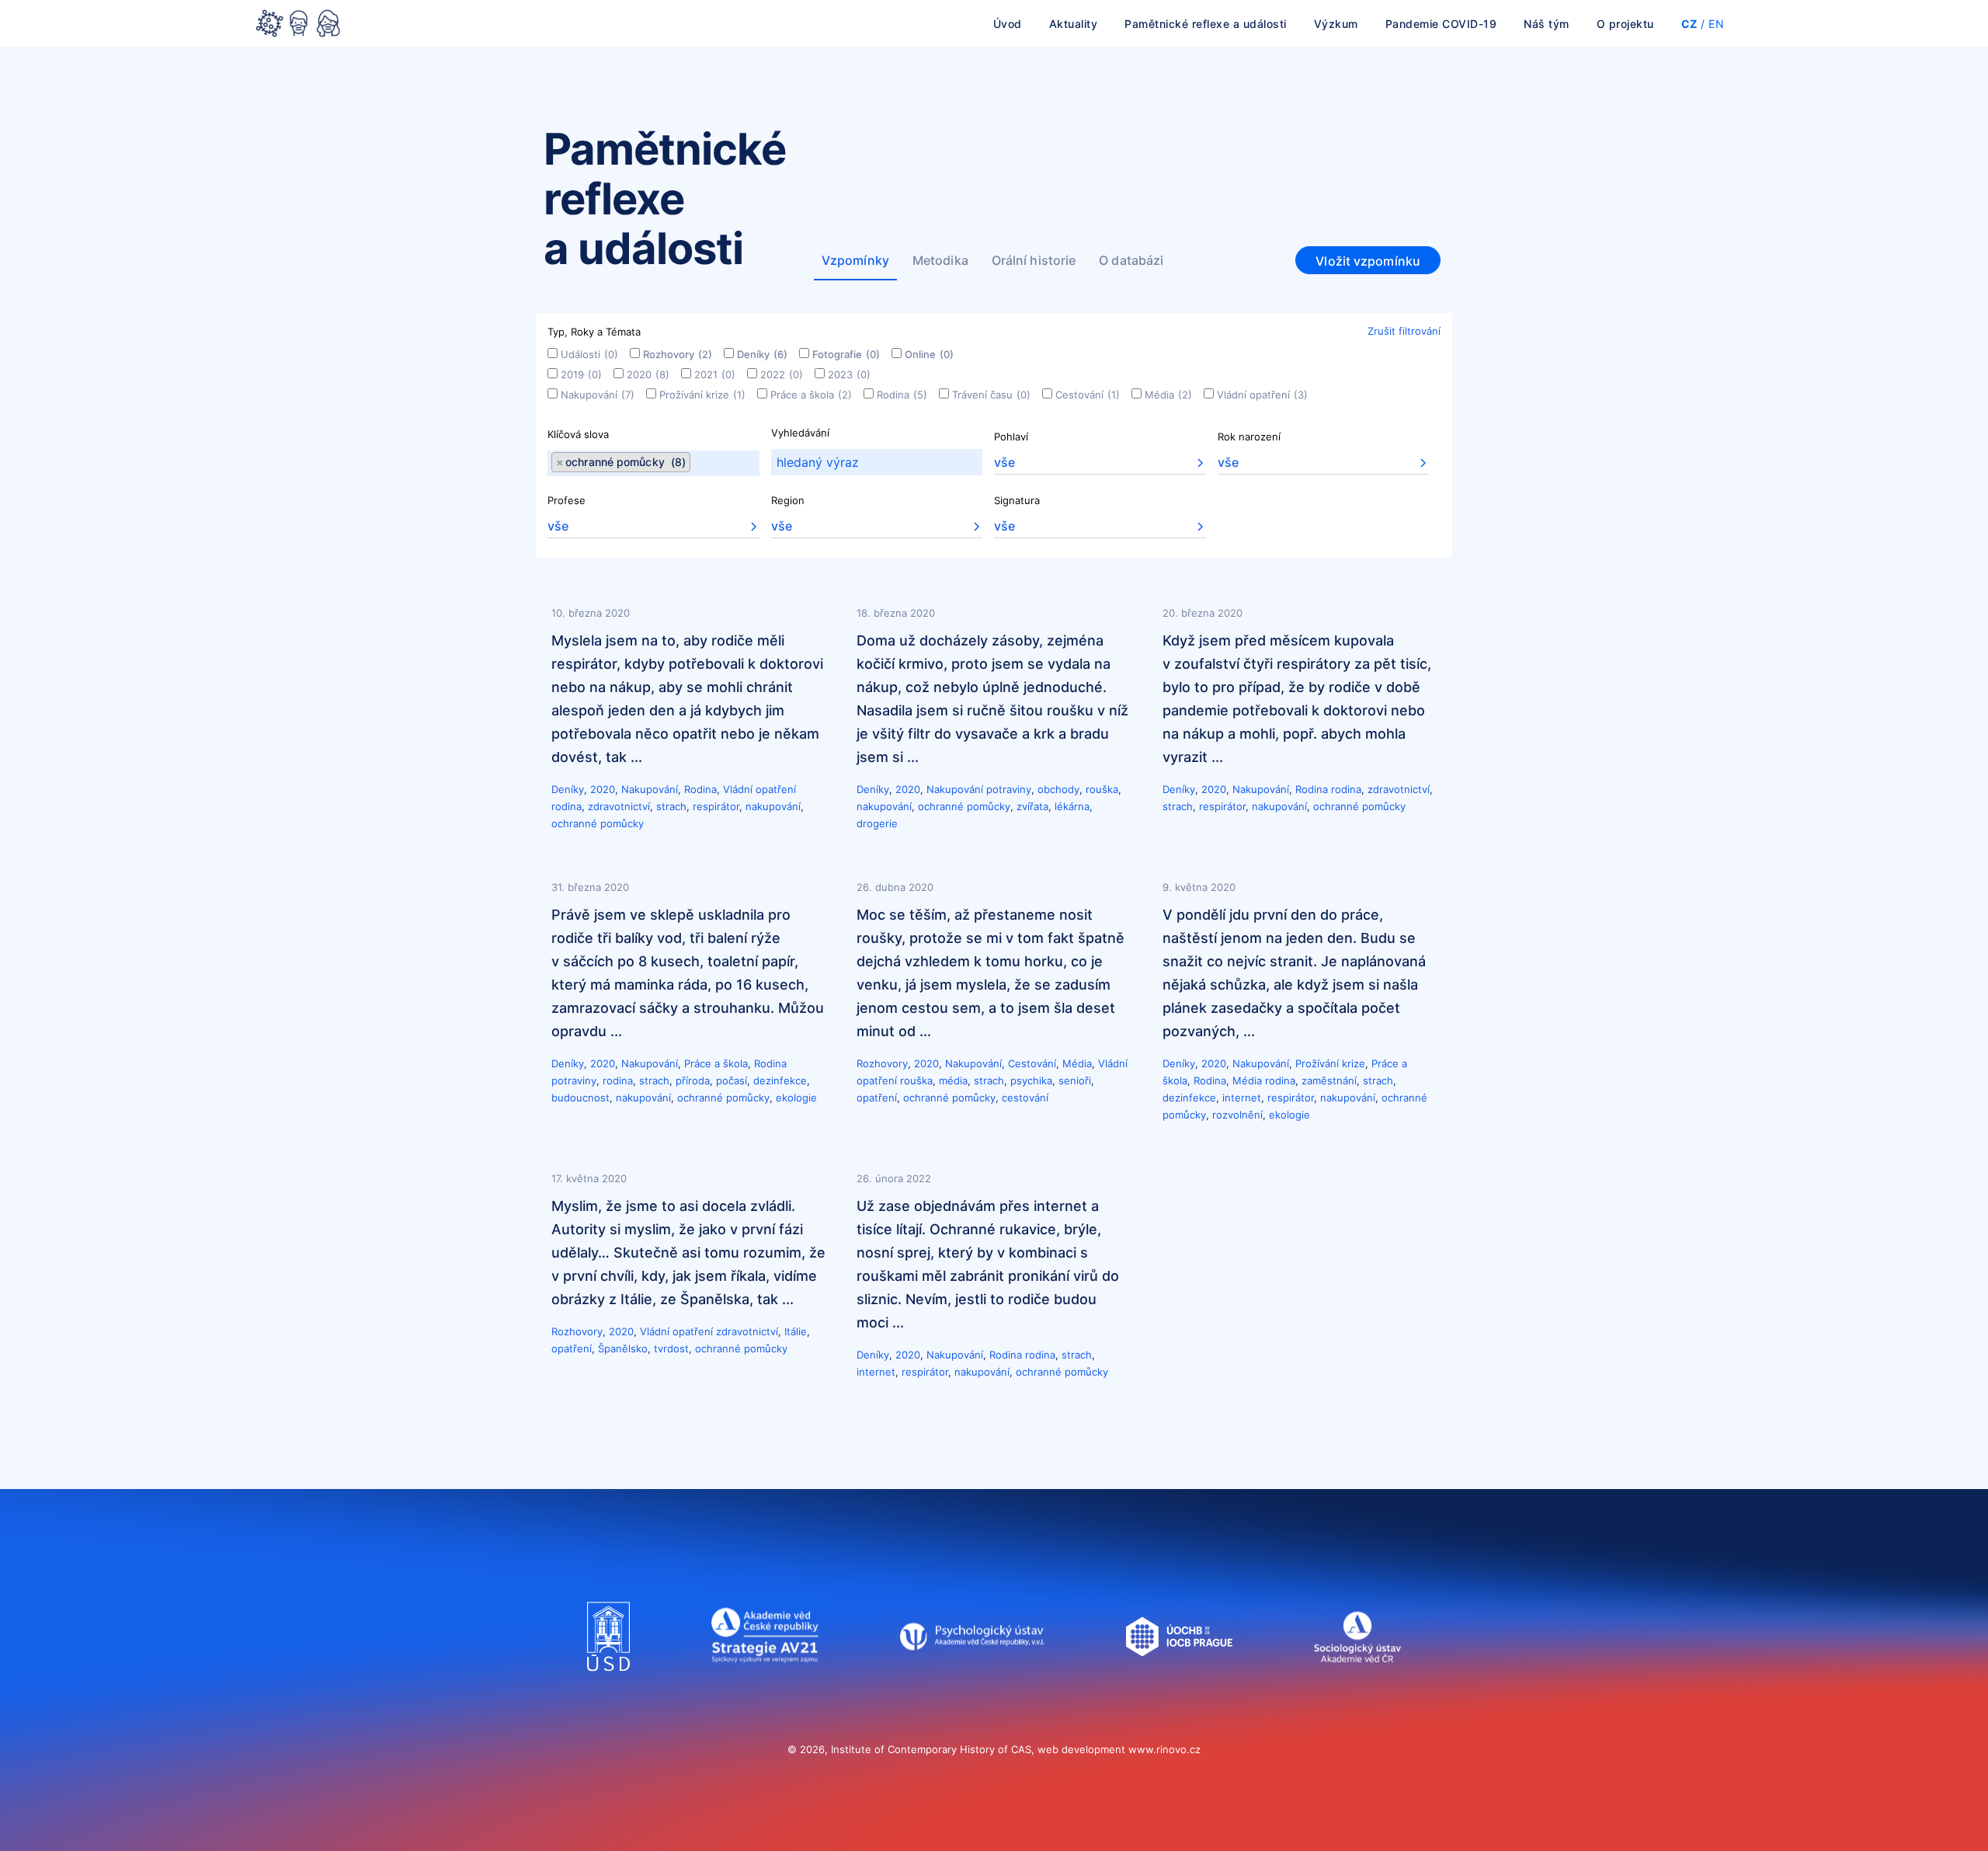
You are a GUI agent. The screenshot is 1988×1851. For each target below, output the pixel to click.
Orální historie (1034, 260)
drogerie (877, 823)
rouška (1102, 789)
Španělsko (623, 1348)
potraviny (1009, 789)
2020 (648, 374)
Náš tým (1547, 24)
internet (1242, 1098)
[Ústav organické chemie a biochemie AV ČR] (1179, 1686)
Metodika (940, 260)
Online (929, 354)
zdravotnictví (619, 806)
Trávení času (991, 395)
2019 (581, 374)
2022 (782, 374)
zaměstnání (1329, 1080)
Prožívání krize (702, 395)
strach (671, 806)
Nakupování (598, 395)
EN (1716, 24)
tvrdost (671, 1348)
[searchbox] (695, 463)
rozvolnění (1237, 1115)
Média (1168, 395)
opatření (877, 1098)
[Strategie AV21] (765, 1686)
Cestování (1088, 395)
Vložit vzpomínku (1368, 261)
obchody (1058, 789)
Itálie (796, 1331)
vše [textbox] (1004, 462)
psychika (1031, 1080)
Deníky (762, 354)
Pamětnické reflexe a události (1206, 24)
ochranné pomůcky (598, 823)
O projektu (1625, 24)
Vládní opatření (1262, 395)
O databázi (1131, 260)
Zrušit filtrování (1404, 331)
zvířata (1032, 806)
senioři (1075, 1080)
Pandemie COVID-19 (1441, 24)
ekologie (796, 1098)
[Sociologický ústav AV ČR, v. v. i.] (1357, 1686)
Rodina (902, 395)
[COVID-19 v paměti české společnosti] (298, 25)
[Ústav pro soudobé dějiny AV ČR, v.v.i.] (608, 1686)
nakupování (773, 806)
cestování (1025, 1098)
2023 (849, 374)
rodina (567, 806)
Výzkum (1336, 24)
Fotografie (846, 354)
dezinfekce (780, 1080)
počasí (732, 1080)
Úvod (1008, 24)
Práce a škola (811, 395)
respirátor (716, 806)
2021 (715, 374)
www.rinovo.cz (1164, 1749)
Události (589, 354)
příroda (693, 1080)
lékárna (1072, 806)
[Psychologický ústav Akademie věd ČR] (972, 1686)
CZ (1689, 24)
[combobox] (653, 463)
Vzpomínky (855, 260)
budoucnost (580, 1098)
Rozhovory (678, 354)
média (953, 1080)
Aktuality (1074, 24)
